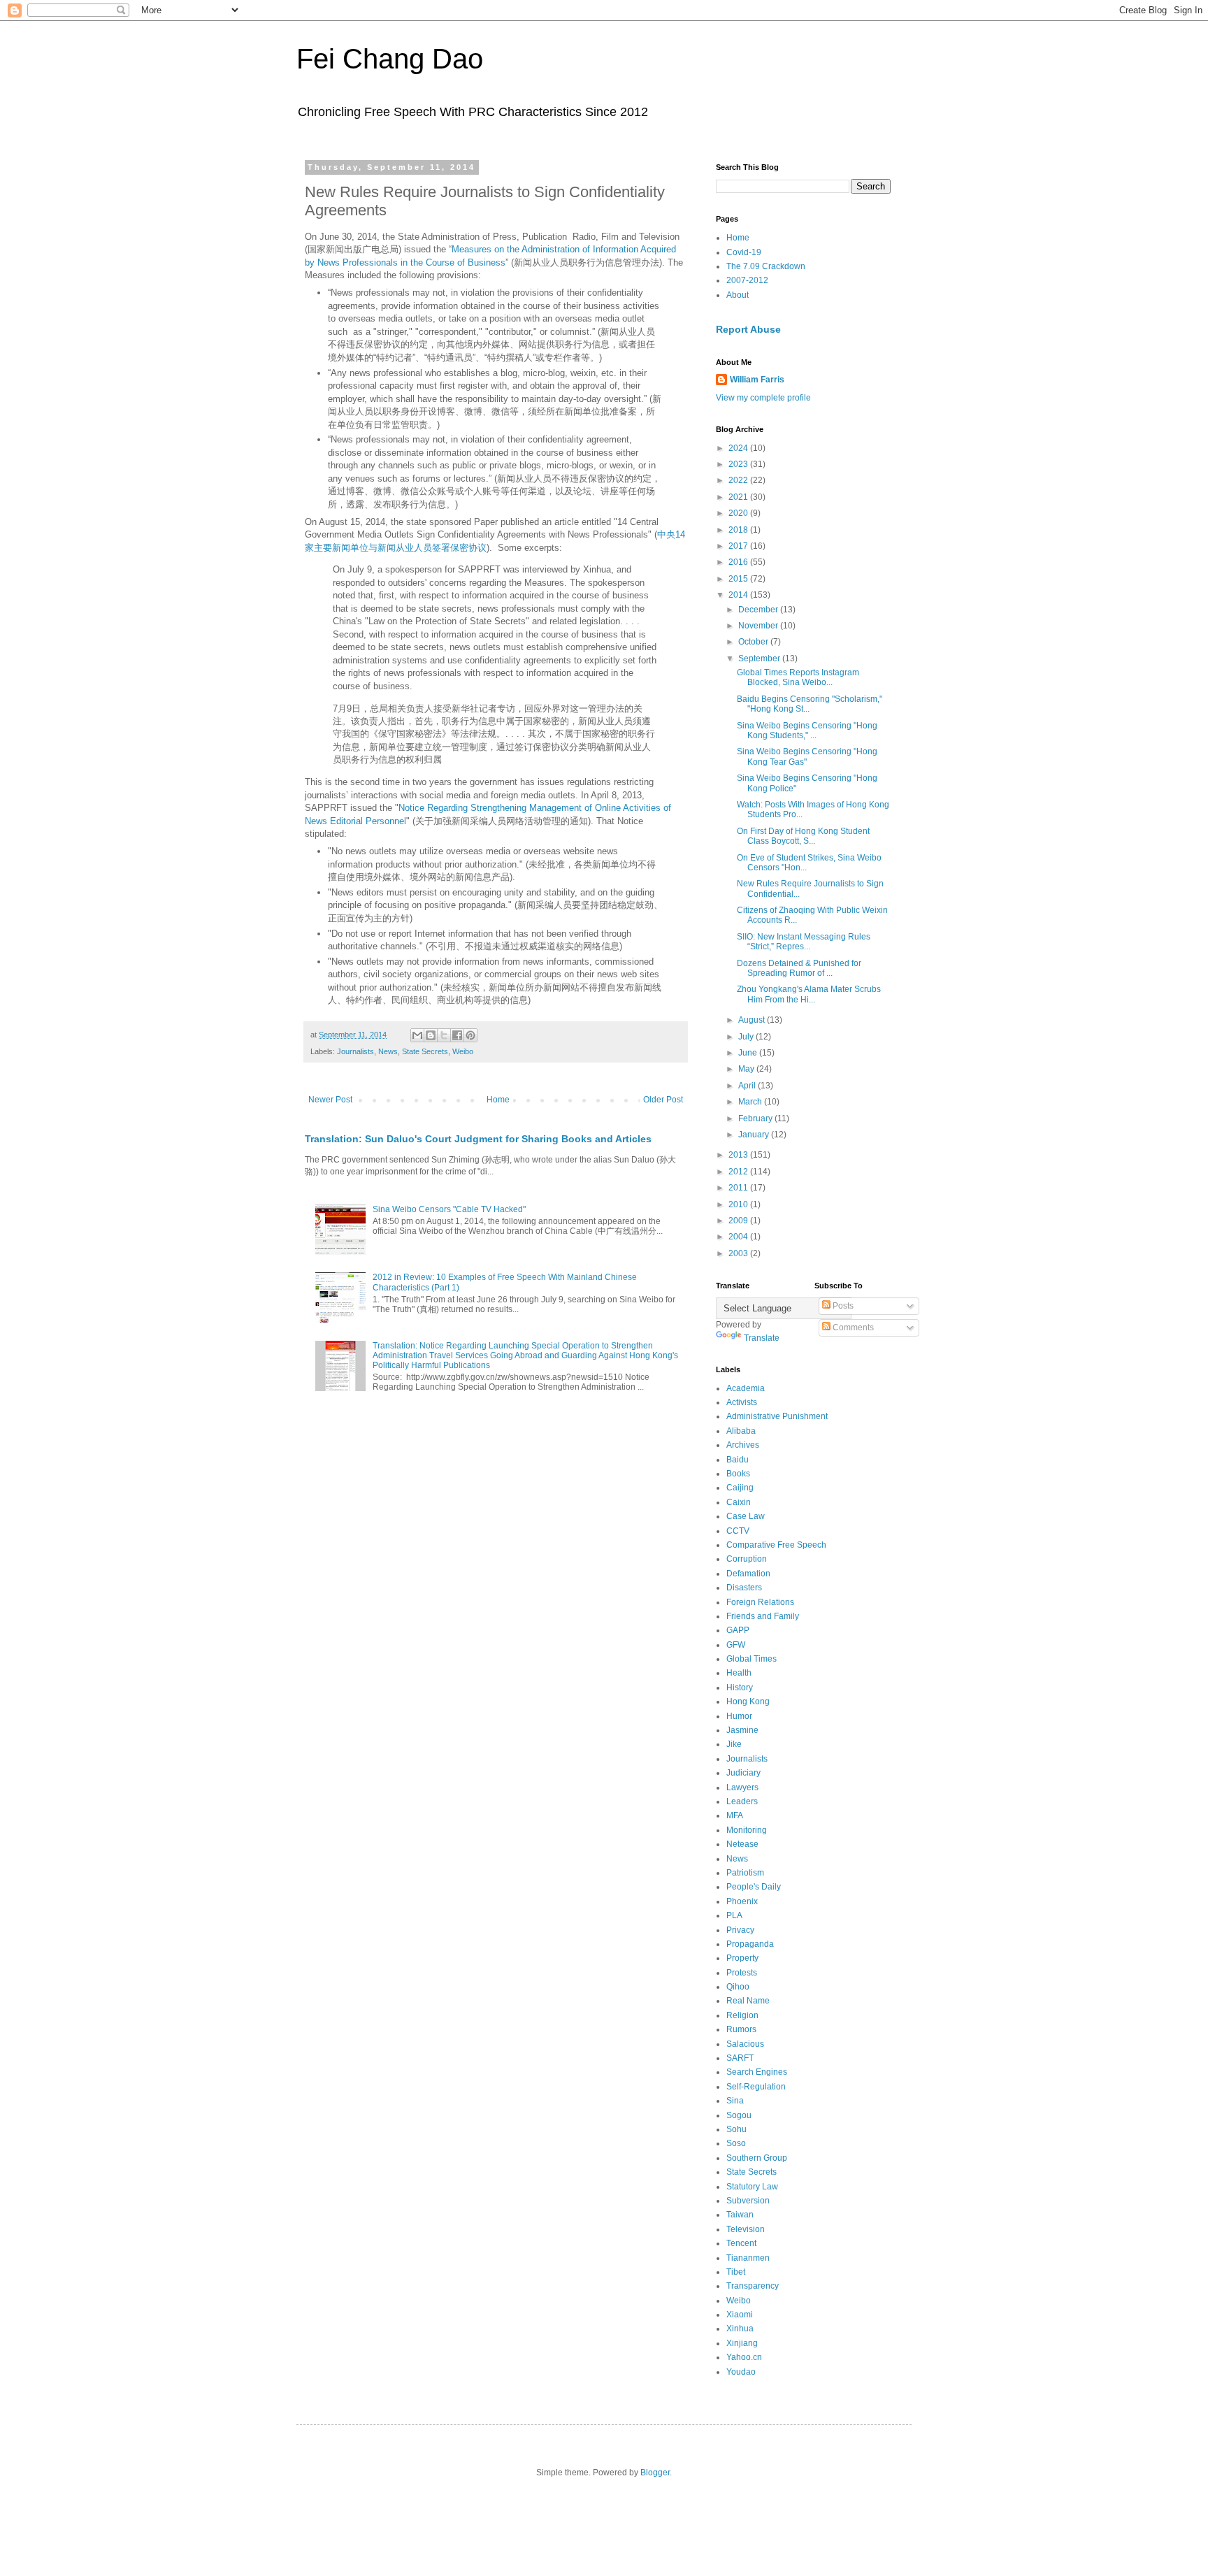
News (388, 1051)
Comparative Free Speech (776, 1545)
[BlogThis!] (431, 1035)
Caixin (739, 1502)
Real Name (748, 2001)
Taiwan (740, 2215)
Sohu (736, 2129)
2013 (739, 1155)
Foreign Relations (760, 1602)
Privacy (740, 1930)
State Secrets (425, 1051)
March (751, 1102)
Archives (743, 1445)
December (759, 610)
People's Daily (754, 1887)
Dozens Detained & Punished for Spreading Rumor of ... (799, 968)
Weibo (463, 1051)
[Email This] (417, 1035)
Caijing (740, 1488)
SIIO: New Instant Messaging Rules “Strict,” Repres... (804, 942)
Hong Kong (748, 1701)
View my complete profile (763, 398)
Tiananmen (748, 2258)
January (755, 1135)
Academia (746, 1388)
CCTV (738, 1531)
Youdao (741, 2372)
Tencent (741, 2243)
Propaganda (750, 1944)
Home (498, 1100)
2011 (739, 1188)
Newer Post (330, 1100)
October (754, 642)
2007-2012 (747, 280)
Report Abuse (748, 329)
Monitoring (747, 1830)
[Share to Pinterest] (470, 1035)
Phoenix (742, 1901)
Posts (842, 1306)
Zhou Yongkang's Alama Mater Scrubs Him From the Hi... (809, 994)
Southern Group (757, 2158)
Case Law (746, 1516)
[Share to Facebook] (457, 1035)
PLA (734, 1915)
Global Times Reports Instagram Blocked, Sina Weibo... (798, 677)
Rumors (741, 2029)
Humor (739, 1716)
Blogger (655, 2473)
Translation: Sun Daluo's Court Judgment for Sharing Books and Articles (478, 1139)
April (748, 1086)
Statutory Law (752, 2187)
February (756, 1118)
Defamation (748, 1574)
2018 (739, 530)
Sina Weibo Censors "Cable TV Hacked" (449, 1209)
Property (742, 1958)
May (747, 1069)
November (759, 626)
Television (746, 2229)
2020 (739, 513)
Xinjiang (742, 2343)
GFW (736, 1645)
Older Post (663, 1100)
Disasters (744, 1588)
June (749, 1053)
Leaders (742, 1801)
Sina (735, 2101)
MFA (735, 1815)
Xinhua (740, 2329)
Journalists (355, 1051)
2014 (739, 595)
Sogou (739, 2115)
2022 (739, 480)
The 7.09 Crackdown (766, 266)
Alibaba (741, 1431)
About (738, 295)
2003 (739, 1253)
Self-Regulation (756, 2087)
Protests (742, 1973)
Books (738, 1474)
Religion (742, 2015)
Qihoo (738, 1987)
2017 (739, 546)
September (760, 659)
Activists (742, 1402)
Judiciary (743, 1773)
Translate (762, 1338)
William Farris (757, 380)
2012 (739, 1172)
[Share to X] (444, 1035)
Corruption (747, 1559)
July (747, 1037)
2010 (739, 1204)
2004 (739, 1237)
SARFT (740, 2058)
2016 (739, 562)
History (740, 1688)
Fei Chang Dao (390, 59)
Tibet (736, 2272)
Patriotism (745, 1873)
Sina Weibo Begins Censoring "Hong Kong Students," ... (807, 731)
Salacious (745, 2044)
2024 (739, 448)
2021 (739, 497)
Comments (852, 1327)
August (753, 1020)
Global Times (752, 1659)
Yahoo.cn (744, 2357)
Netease (742, 1844)
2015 (739, 579)
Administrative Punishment (777, 1416)
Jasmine (742, 1730)
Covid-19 (744, 252)
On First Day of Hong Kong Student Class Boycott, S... (803, 836)
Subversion (748, 2201)
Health (739, 1673)
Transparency (753, 2286)
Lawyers (742, 1787)
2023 (739, 464)
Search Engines (757, 2072)
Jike (734, 1744)
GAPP (738, 1630)
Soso (736, 2143)
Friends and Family (763, 1616)
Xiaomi (740, 2315)
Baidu (738, 1460)
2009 (739, 1221)
